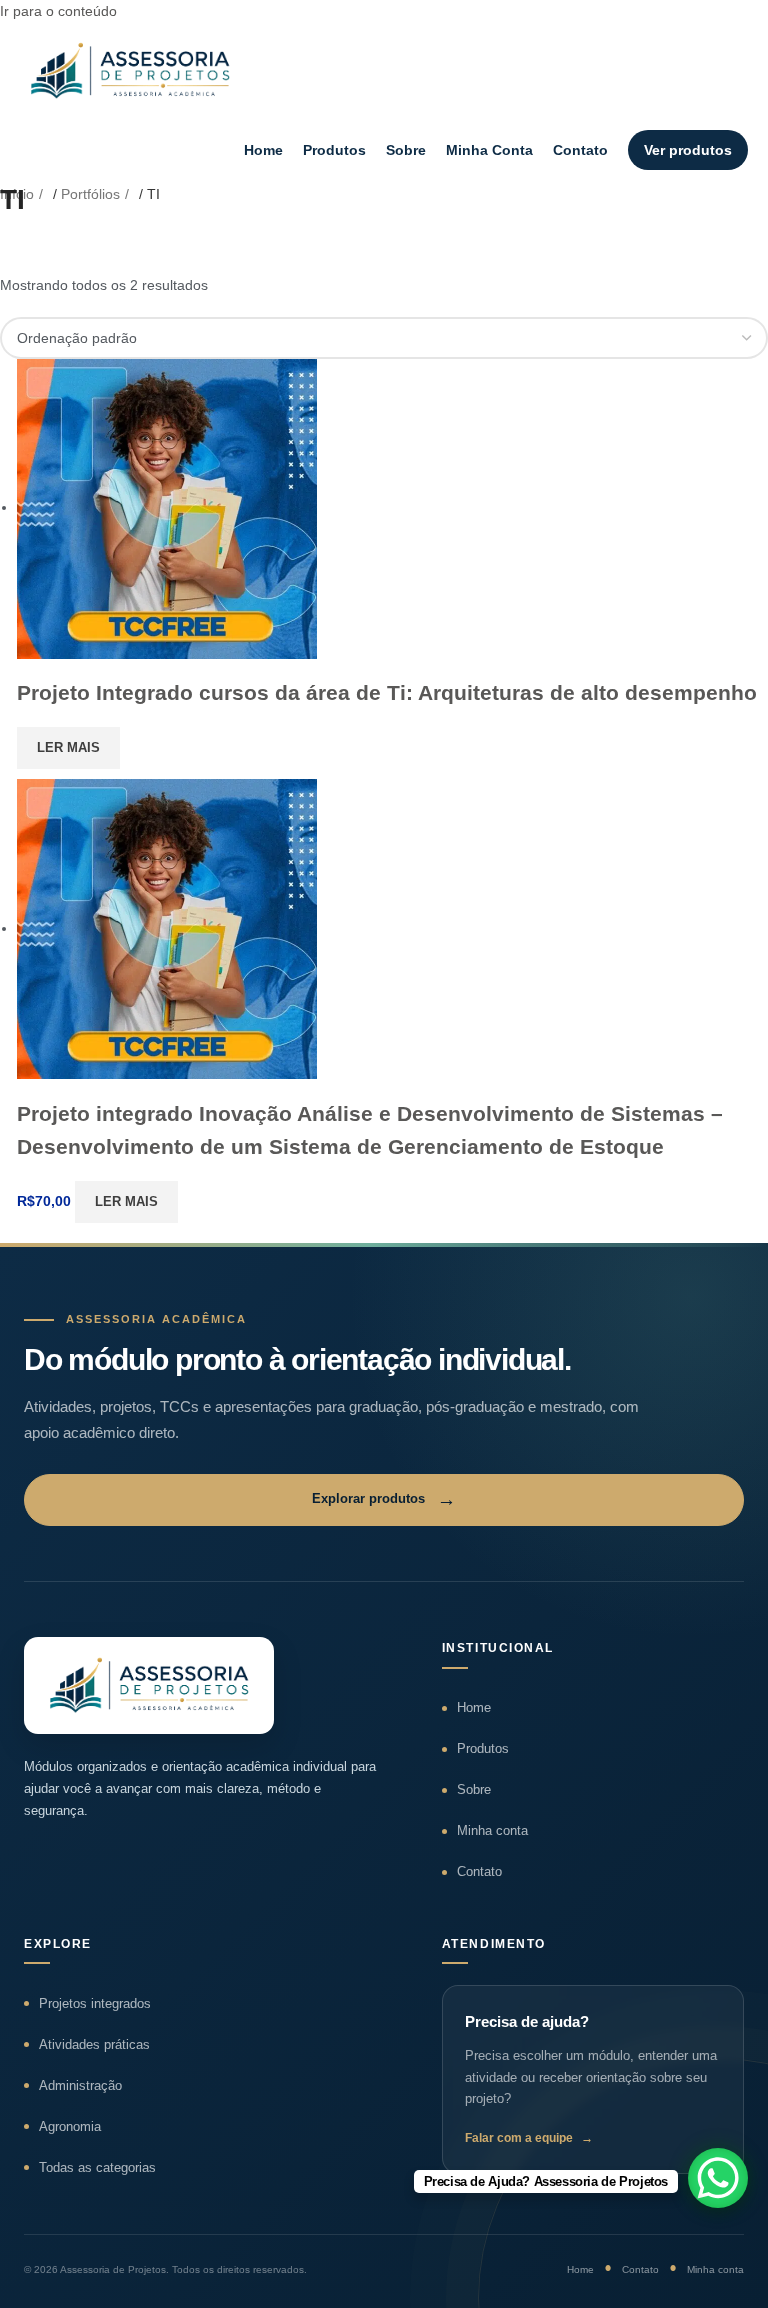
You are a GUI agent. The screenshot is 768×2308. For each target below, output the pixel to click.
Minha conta (492, 1830)
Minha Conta (489, 150)
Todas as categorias (97, 2167)
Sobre (406, 150)
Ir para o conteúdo (58, 11)
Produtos (334, 150)
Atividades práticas (94, 2044)
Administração (80, 2085)
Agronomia (70, 2126)
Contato (580, 150)
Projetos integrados (95, 2003)
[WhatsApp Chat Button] (718, 2178)
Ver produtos (688, 150)
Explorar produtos (384, 1499)
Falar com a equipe (529, 2138)
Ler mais (68, 747)
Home (263, 150)
